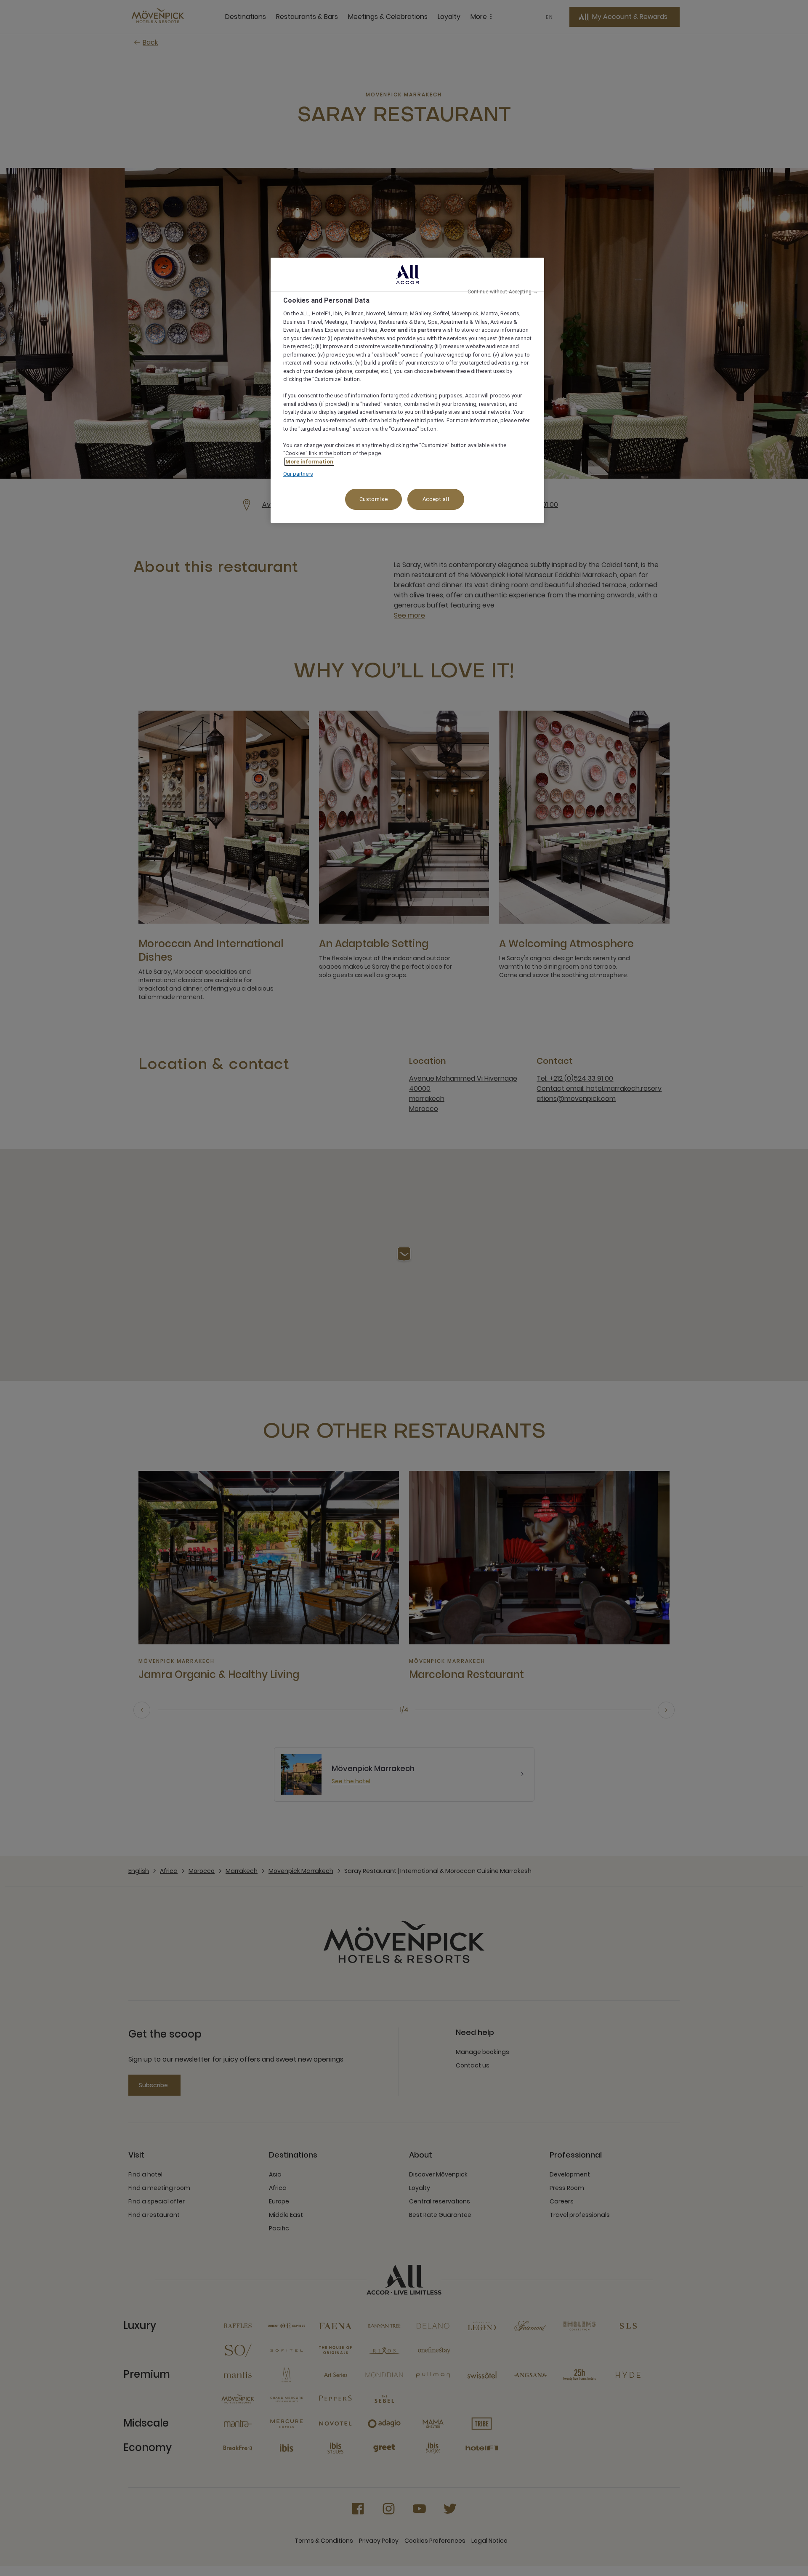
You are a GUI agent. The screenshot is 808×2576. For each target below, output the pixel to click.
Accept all (436, 499)
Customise (374, 499)
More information (309, 462)
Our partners (298, 474)
